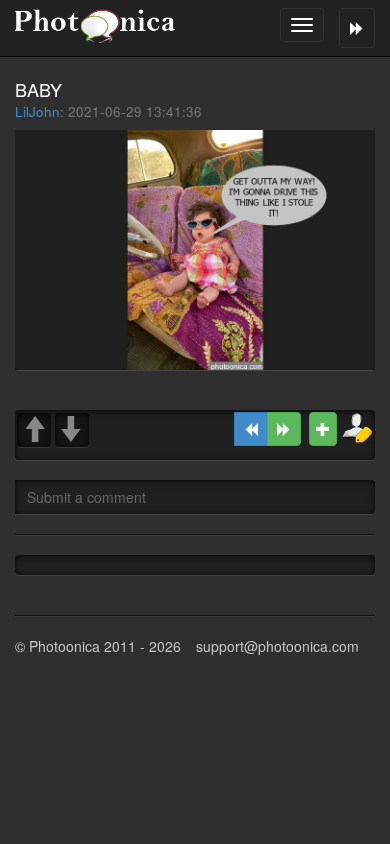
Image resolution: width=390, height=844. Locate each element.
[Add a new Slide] (323, 429)
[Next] (284, 429)
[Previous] (251, 429)
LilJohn (37, 111)
